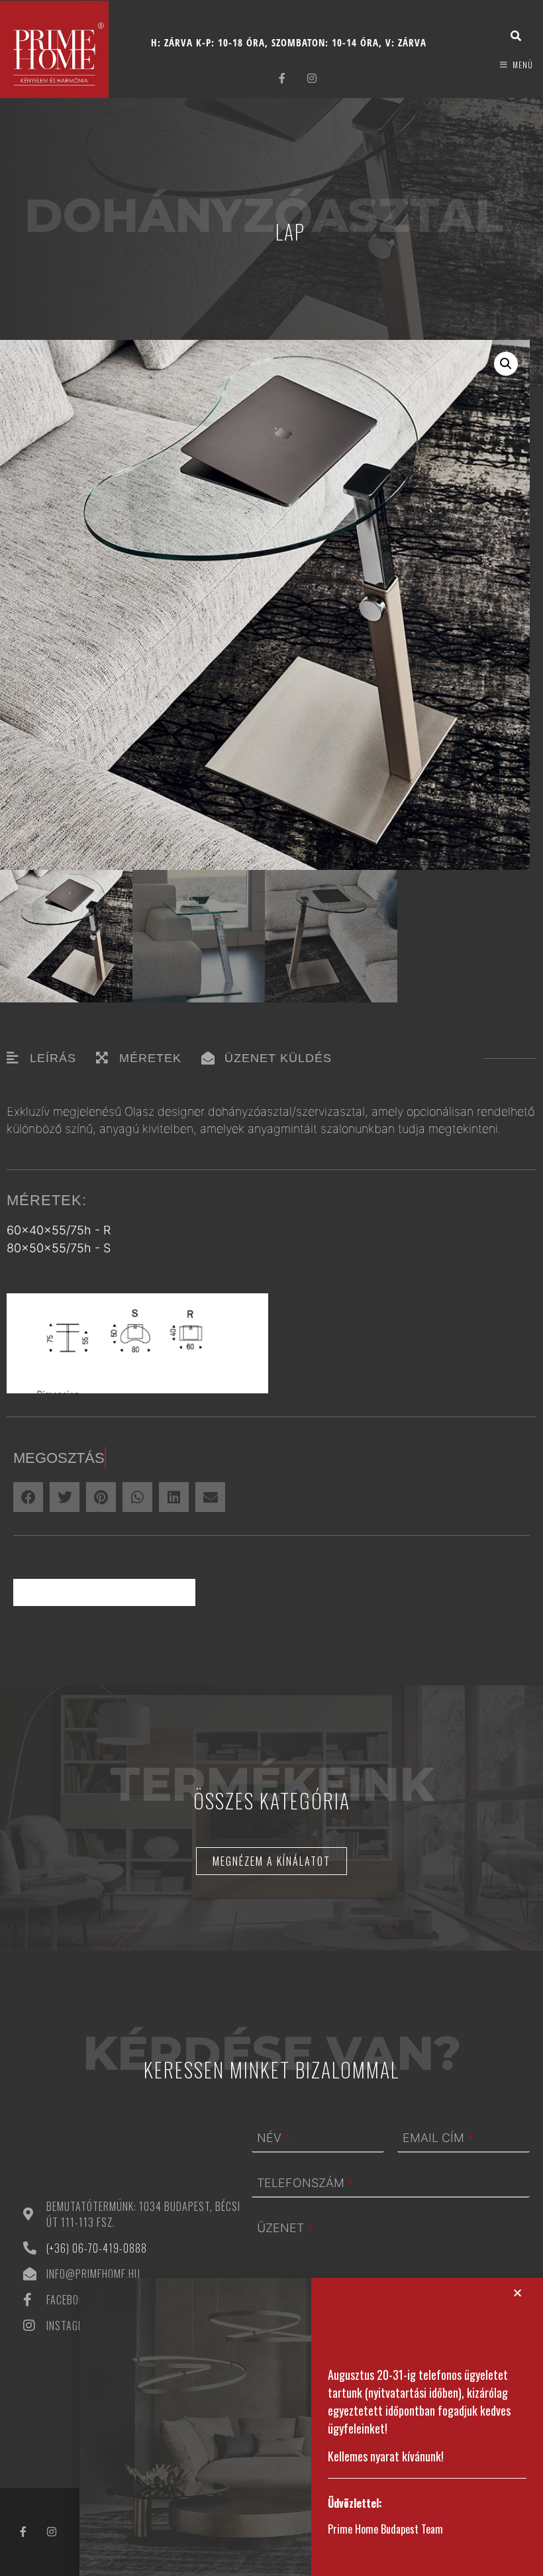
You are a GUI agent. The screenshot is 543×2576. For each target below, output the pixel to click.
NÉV (273, 2138)
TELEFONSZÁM (305, 2183)
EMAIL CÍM (438, 2138)
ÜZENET (285, 2228)
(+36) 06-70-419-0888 (97, 2248)
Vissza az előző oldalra (104, 1592)
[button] (506, 364)
